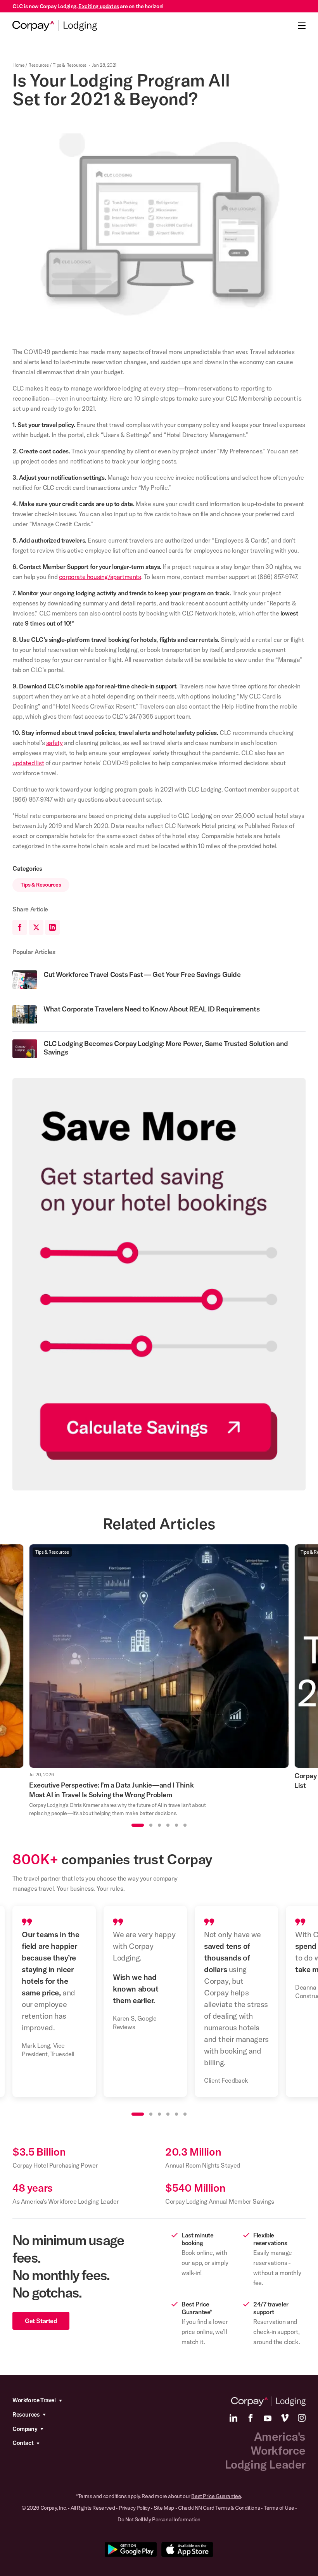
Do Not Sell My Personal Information (159, 2519)
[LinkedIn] (233, 2418)
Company (25, 2429)
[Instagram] (302, 2418)
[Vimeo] (285, 2418)
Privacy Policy (134, 2508)
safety (54, 743)
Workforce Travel (34, 2400)
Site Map (164, 2508)
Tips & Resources (70, 65)
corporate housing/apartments (100, 577)
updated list (28, 763)
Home (18, 65)
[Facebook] (251, 2418)
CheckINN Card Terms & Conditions (219, 2508)
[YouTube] (268, 2418)
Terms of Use (279, 2508)
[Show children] (60, 2401)
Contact (23, 2443)
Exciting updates (99, 6)
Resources (38, 65)
